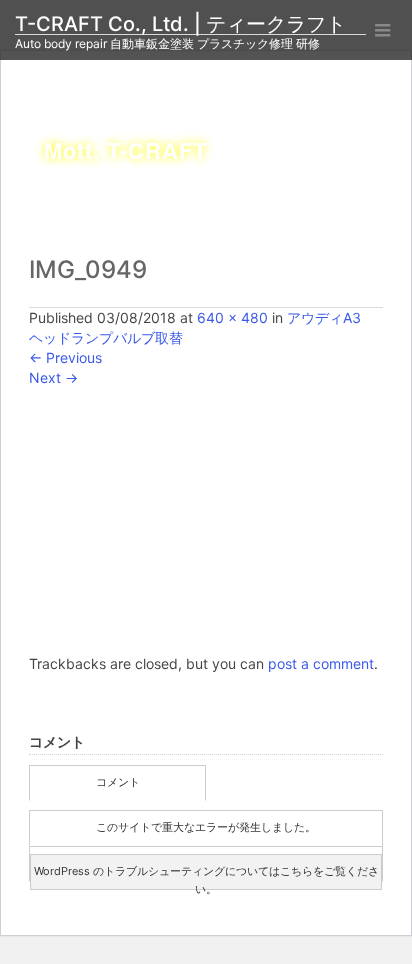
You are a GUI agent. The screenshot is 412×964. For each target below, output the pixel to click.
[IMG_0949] (206, 519)
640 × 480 (232, 317)
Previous (65, 357)
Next (53, 377)
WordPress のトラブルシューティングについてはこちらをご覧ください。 (206, 877)
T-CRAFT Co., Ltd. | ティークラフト (190, 24)
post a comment (321, 663)
